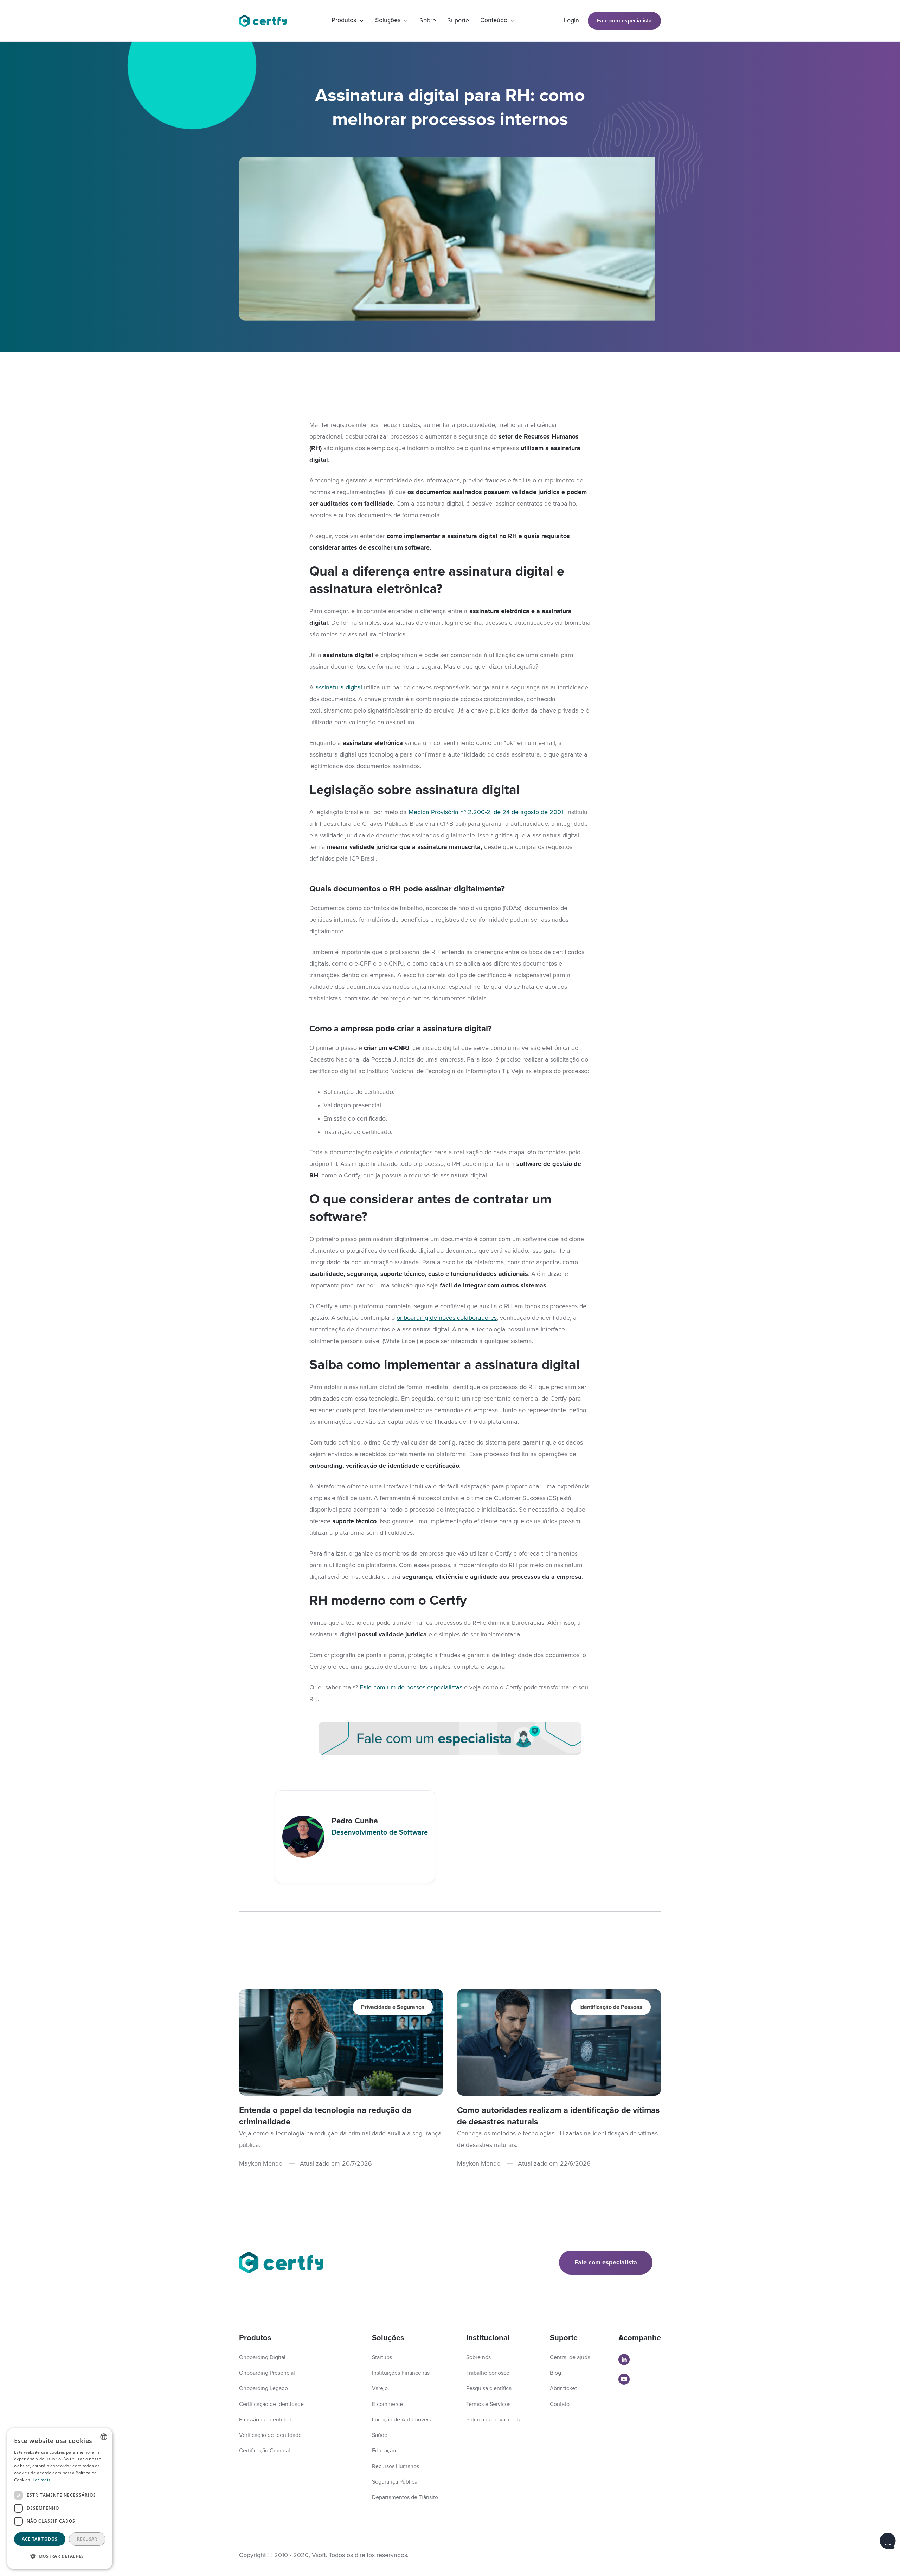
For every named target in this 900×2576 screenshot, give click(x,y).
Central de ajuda (570, 2357)
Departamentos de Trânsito (405, 2497)
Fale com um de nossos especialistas (411, 1688)
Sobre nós (478, 2357)
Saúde (380, 2435)
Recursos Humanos (396, 2466)
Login (571, 21)
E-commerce (387, 2404)
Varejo (380, 2388)
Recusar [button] (87, 2539)
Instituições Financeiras (401, 2373)
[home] (266, 21)
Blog (555, 2373)
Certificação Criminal (265, 2451)
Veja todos (630, 1978)
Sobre (428, 21)
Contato (560, 2404)
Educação (384, 2451)
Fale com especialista (624, 21)
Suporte (458, 21)
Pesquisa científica (489, 2388)
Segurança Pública (395, 2482)
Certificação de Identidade (271, 2404)
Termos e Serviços (488, 2404)
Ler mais (41, 2480)
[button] (348, 21)
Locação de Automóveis (401, 2420)
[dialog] (60, 2499)
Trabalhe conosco (488, 2373)
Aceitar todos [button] (40, 2539)
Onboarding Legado (263, 2388)
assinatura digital (339, 688)
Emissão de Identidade (267, 2420)
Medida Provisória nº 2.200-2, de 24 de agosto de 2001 (486, 812)
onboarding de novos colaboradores (447, 1318)
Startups (382, 2357)
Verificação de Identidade (270, 2435)
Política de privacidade (494, 2420)
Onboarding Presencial (267, 2373)
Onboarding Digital (262, 2357)
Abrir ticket (563, 2388)
